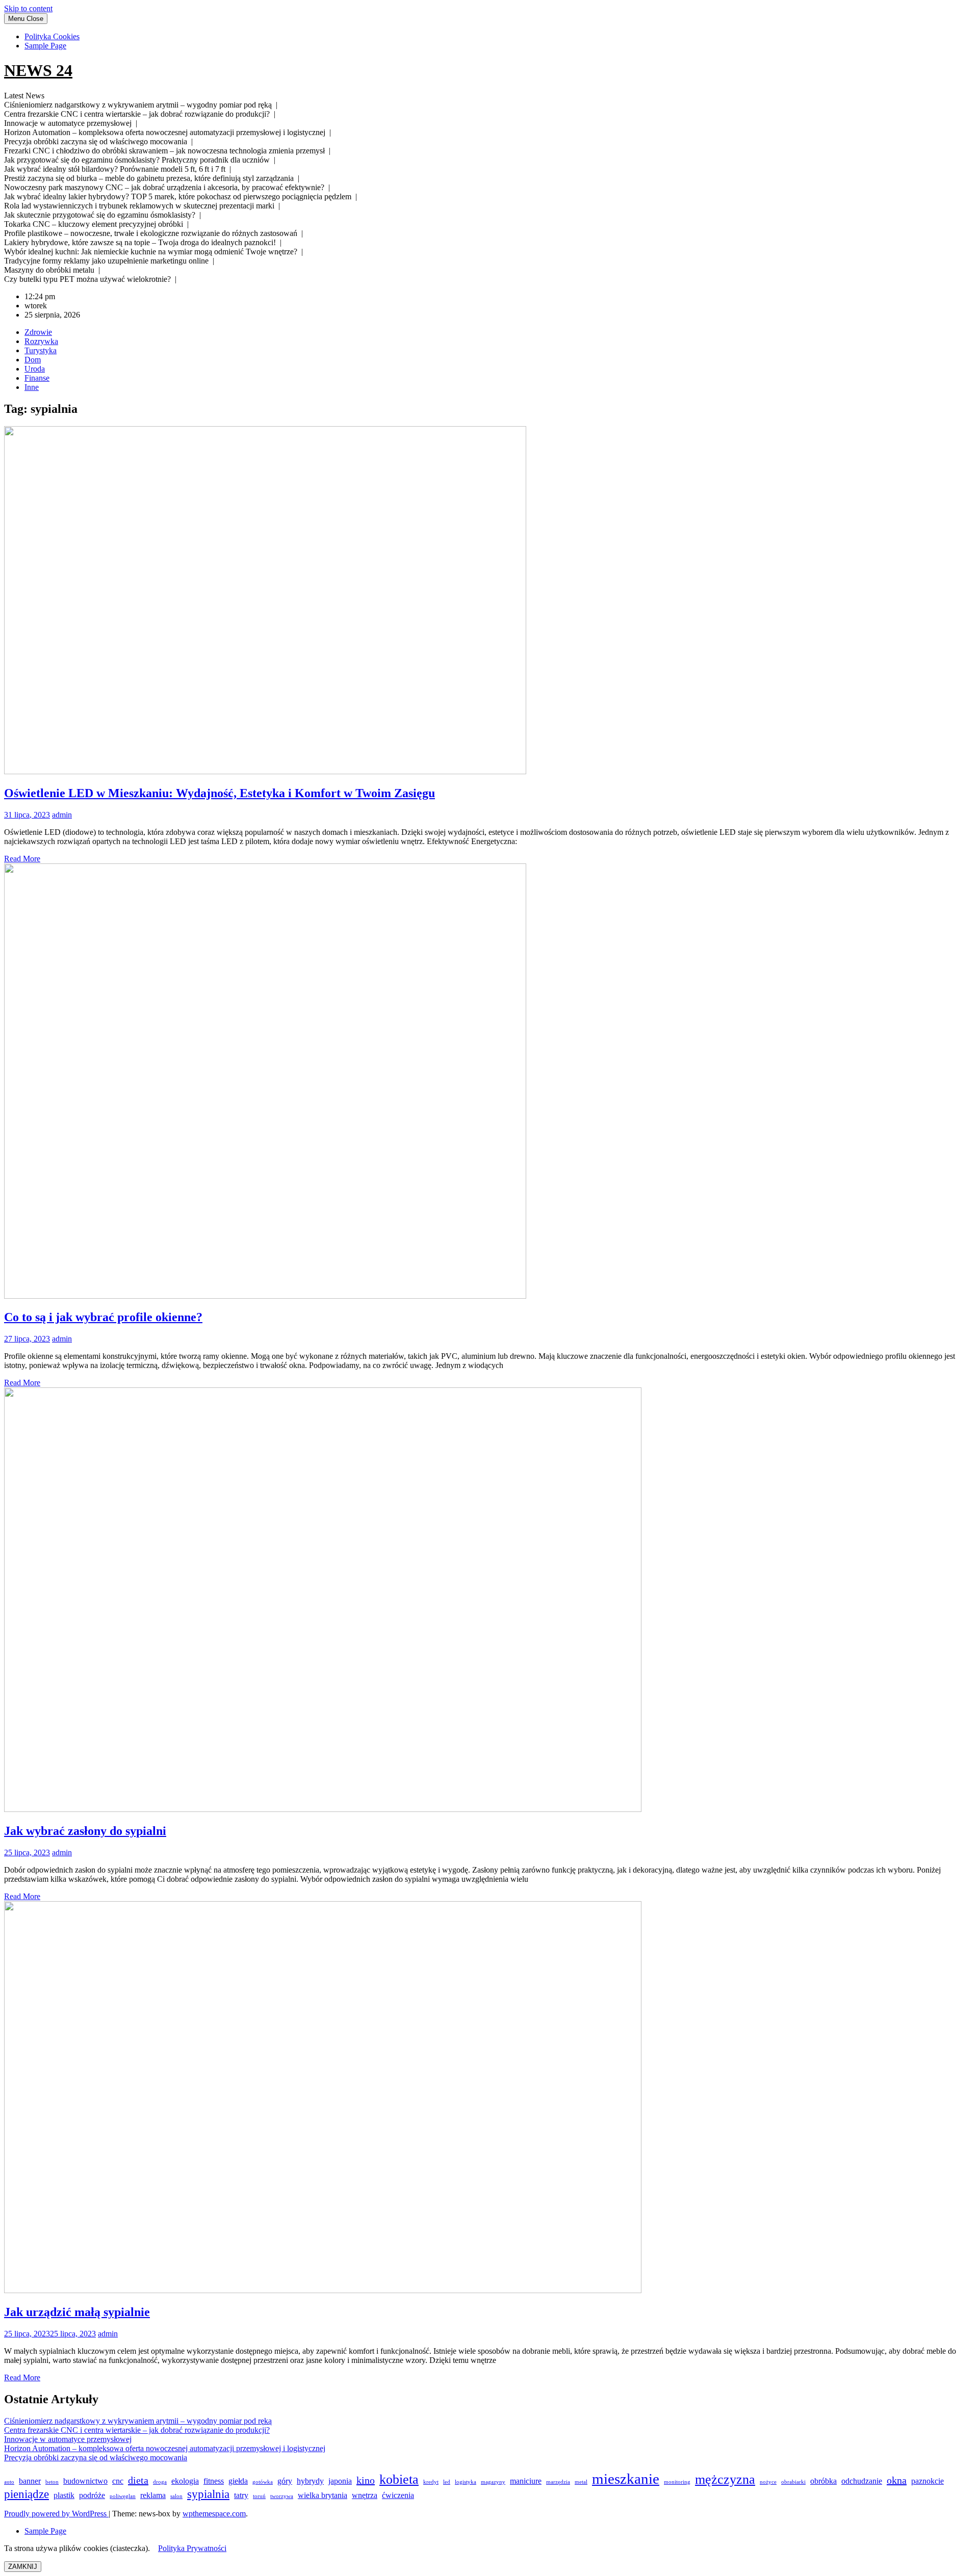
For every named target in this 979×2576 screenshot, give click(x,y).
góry (285, 2481)
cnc (118, 2481)
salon (176, 2496)
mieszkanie (626, 2479)
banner (30, 2481)
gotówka (263, 2482)
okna (897, 2480)
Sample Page (45, 46)
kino (366, 2480)
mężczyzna (725, 2479)
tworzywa (282, 2496)
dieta (138, 2480)
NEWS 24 (38, 70)
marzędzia (558, 2482)
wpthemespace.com (214, 2514)
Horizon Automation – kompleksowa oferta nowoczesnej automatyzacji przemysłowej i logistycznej (165, 2448)
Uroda (35, 369)
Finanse (37, 378)
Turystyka (41, 350)
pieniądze (27, 2494)
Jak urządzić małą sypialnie (77, 2312)
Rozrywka (41, 341)
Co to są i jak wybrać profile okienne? (103, 1317)
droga (160, 2482)
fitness (214, 2481)
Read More (22, 859)
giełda (238, 2481)
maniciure (526, 2481)
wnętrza (365, 2495)
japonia (340, 2481)
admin (62, 815)
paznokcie (928, 2481)
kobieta (399, 2479)
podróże (92, 2495)
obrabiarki (793, 2482)
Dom (33, 360)
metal (581, 2482)
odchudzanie (862, 2481)
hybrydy (310, 2481)
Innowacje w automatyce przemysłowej (68, 2439)
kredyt (431, 2482)
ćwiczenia (398, 2495)
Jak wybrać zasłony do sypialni (85, 1831)
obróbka (823, 2481)
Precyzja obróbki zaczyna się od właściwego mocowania (96, 2457)
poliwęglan (123, 2496)
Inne (32, 387)
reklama (153, 2495)
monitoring (677, 2482)
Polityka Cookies (52, 36)
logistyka (466, 2482)
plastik (64, 2495)
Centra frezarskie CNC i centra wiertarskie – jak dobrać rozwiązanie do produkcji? (137, 2430)
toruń (259, 2496)
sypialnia (208, 2494)
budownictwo (85, 2481)
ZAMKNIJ (23, 2567)
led (447, 2482)
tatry (241, 2495)
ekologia (185, 2481)
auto (9, 2482)
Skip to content (28, 8)
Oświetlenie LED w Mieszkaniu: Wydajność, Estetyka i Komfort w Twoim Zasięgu (220, 793)
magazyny (493, 2482)
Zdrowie (38, 332)
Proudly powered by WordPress (56, 2514)
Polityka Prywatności (192, 2548)
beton (52, 2482)
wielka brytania (323, 2495)
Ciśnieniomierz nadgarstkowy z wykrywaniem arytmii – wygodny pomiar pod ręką (138, 2421)
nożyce (768, 2482)
